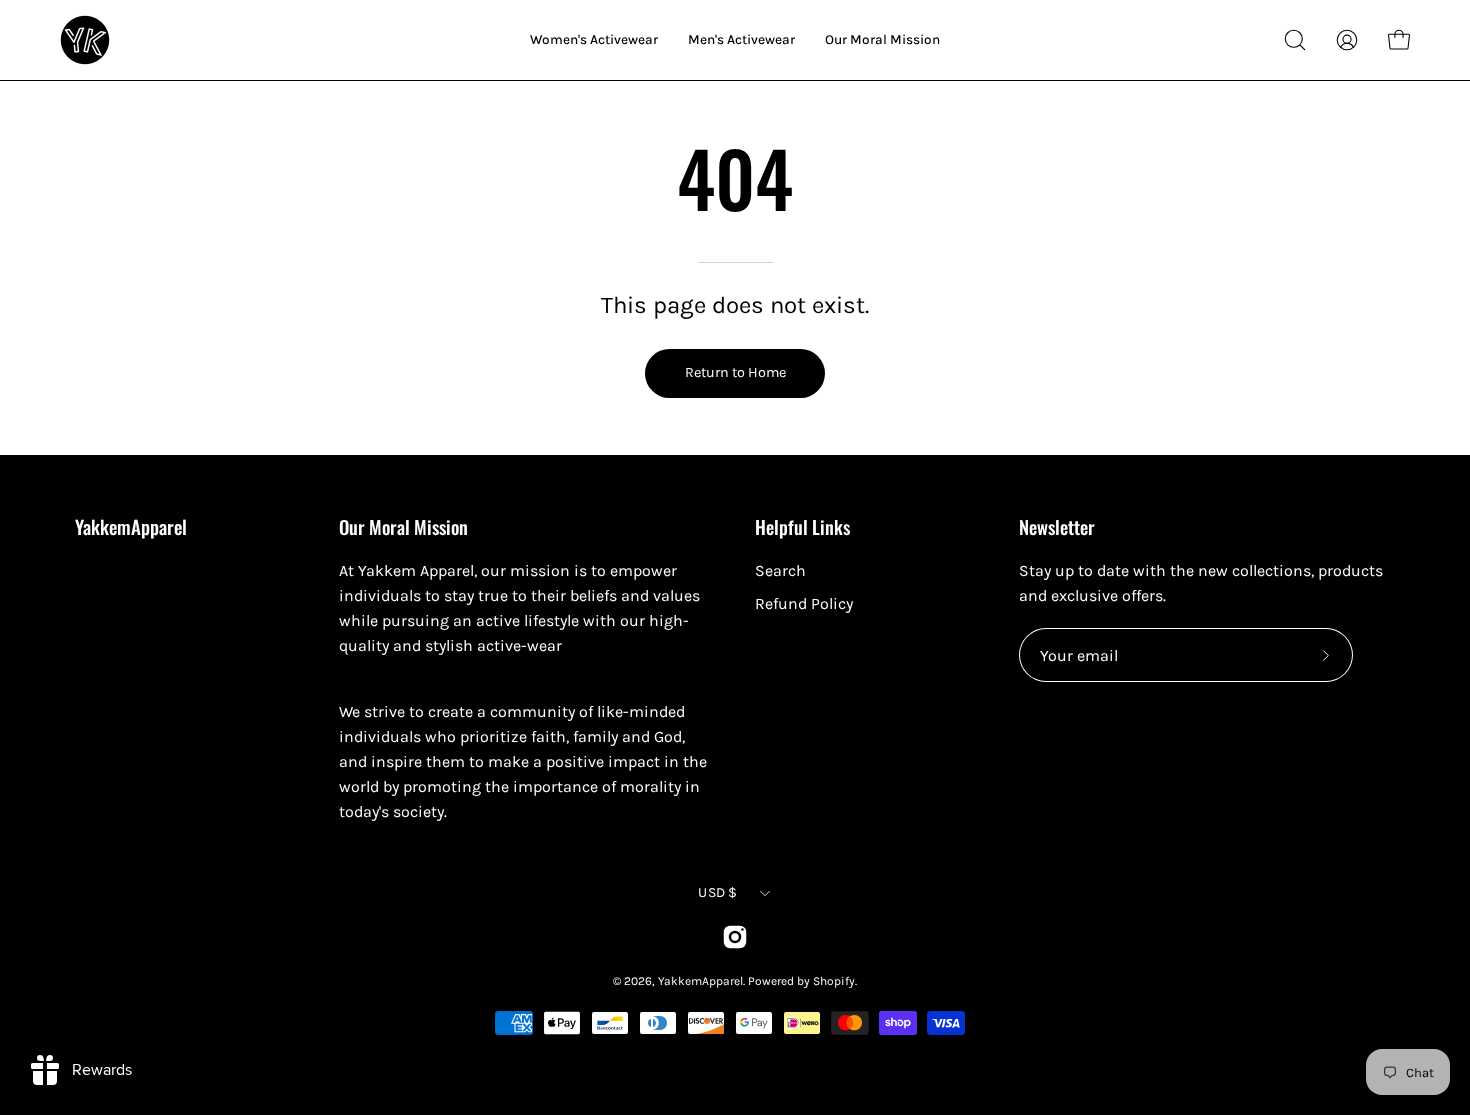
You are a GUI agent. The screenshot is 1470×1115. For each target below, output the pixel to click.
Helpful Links (802, 526)
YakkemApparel (131, 527)
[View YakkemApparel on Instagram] (735, 937)
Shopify (834, 981)
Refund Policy (804, 603)
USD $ (717, 892)
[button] (1295, 40)
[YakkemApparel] (85, 40)
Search (780, 570)
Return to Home (735, 372)
